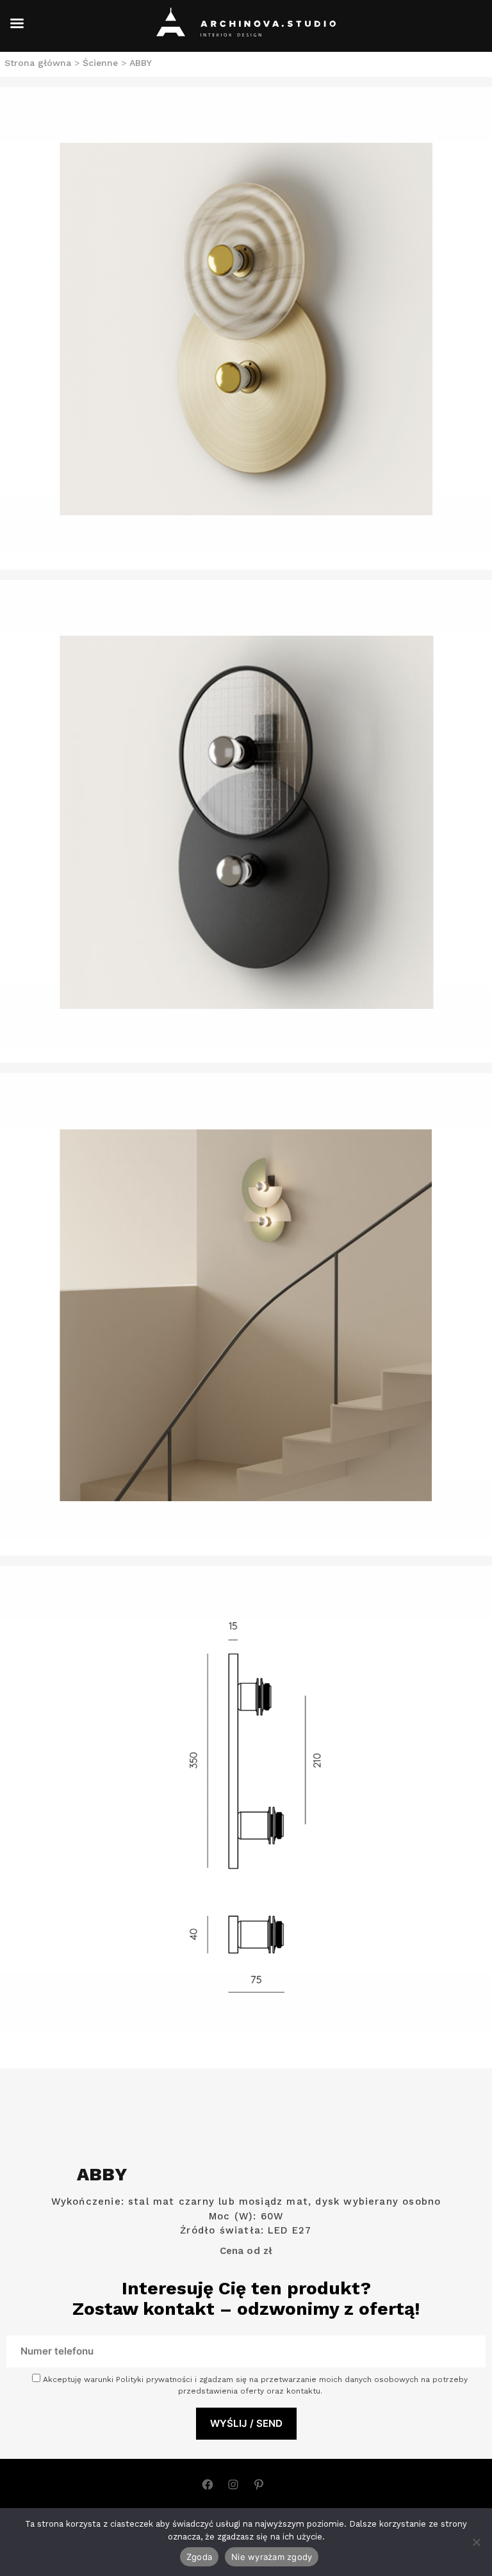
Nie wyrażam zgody (272, 2557)
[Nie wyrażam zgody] (476, 2542)
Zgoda (199, 2557)
